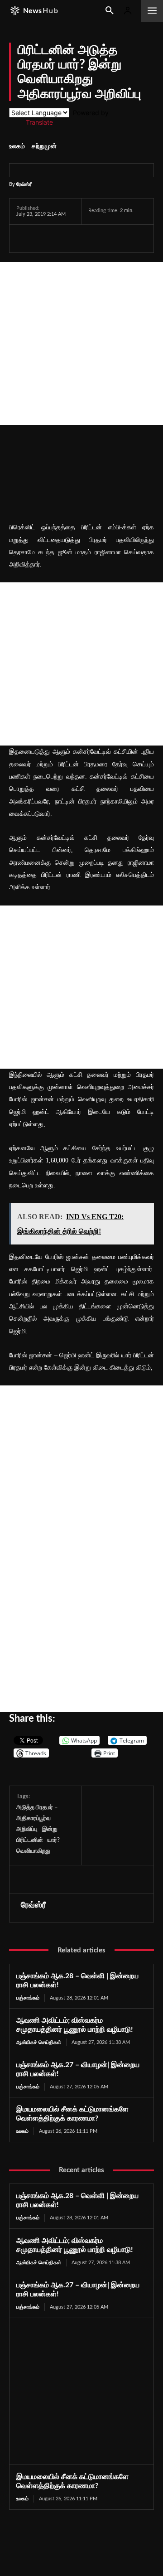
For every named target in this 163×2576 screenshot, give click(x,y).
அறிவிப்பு (27, 1829)
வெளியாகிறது (33, 1851)
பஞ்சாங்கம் (28, 1998)
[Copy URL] (131, 238)
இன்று (50, 1829)
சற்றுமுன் (44, 146)
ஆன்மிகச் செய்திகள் (39, 2042)
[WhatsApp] (67, 238)
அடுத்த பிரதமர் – (37, 1808)
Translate (39, 122)
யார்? (54, 1840)
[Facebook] (25, 238)
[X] (46, 238)
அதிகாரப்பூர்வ (34, 1818)
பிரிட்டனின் (30, 1840)
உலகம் (17, 146)
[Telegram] (88, 238)
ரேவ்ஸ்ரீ (24, 184)
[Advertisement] (81, 344)
